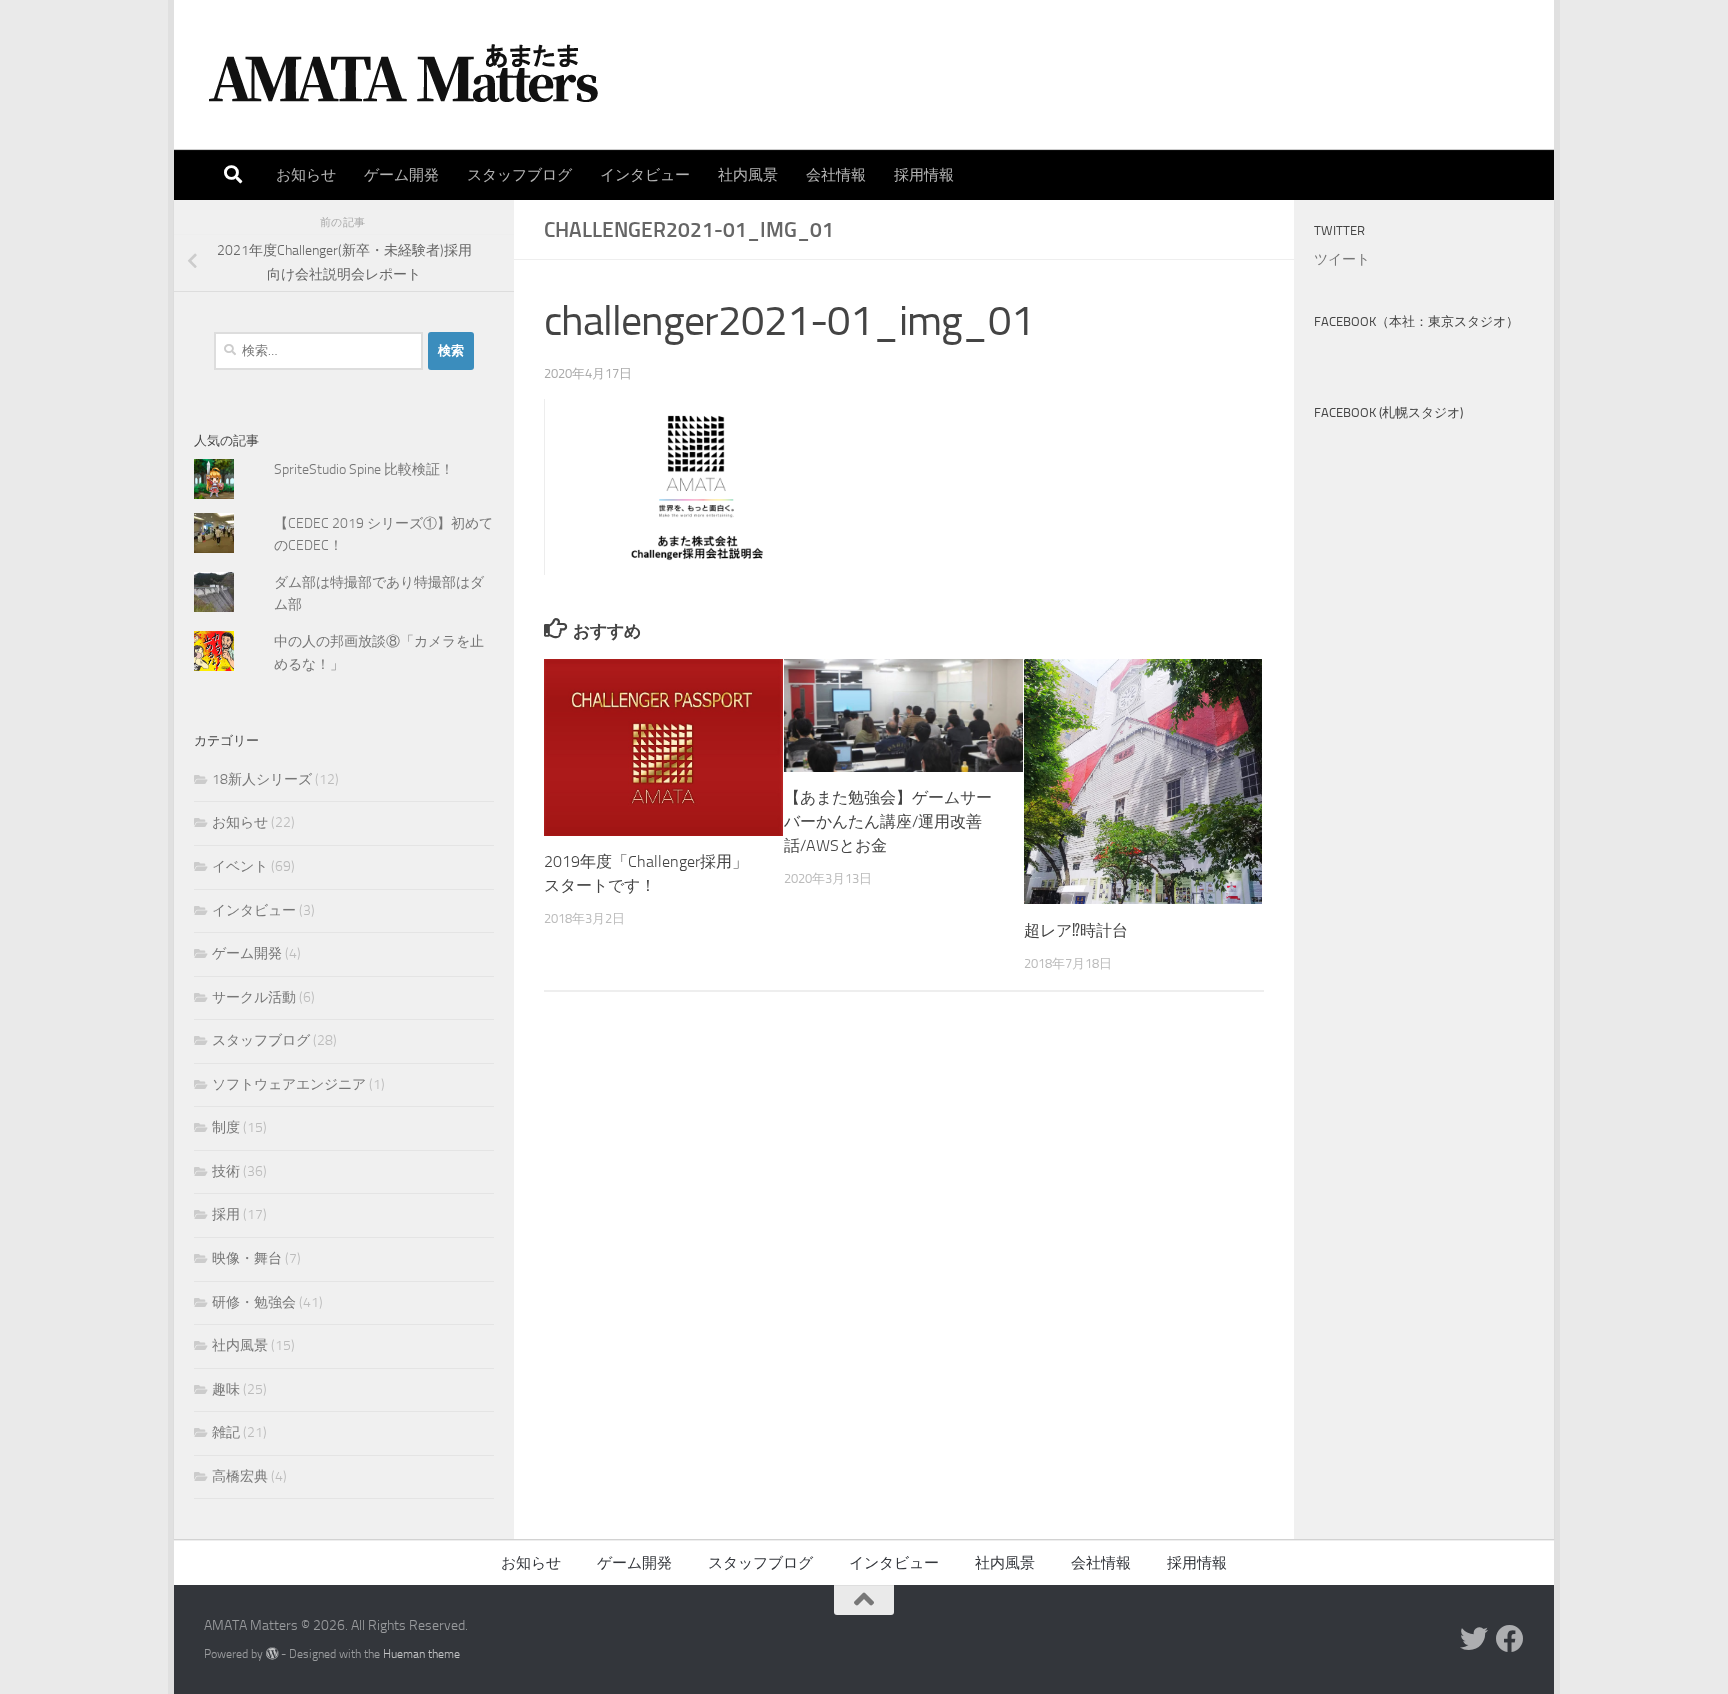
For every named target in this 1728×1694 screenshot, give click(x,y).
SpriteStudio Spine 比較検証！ (364, 469)
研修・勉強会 (254, 1302)
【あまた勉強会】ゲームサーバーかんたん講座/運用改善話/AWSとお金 (888, 822)
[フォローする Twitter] (1474, 1639)
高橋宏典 (240, 1476)
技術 (226, 1171)
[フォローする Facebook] (1510, 1639)
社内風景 (748, 175)
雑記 (226, 1432)
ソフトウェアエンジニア (289, 1084)
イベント (240, 866)
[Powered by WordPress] (272, 1654)
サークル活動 (254, 997)
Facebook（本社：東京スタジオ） (1416, 321)
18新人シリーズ (262, 779)
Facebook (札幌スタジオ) (1388, 412)
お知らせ (306, 175)
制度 (226, 1127)
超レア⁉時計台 (1076, 930)
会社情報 (836, 175)
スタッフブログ (519, 175)
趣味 (226, 1389)
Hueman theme (421, 1653)
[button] (694, 487)
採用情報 (924, 175)
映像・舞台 (247, 1258)
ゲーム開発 (401, 175)
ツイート (1342, 259)
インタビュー (645, 175)
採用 (226, 1214)
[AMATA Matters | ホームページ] (404, 75)
